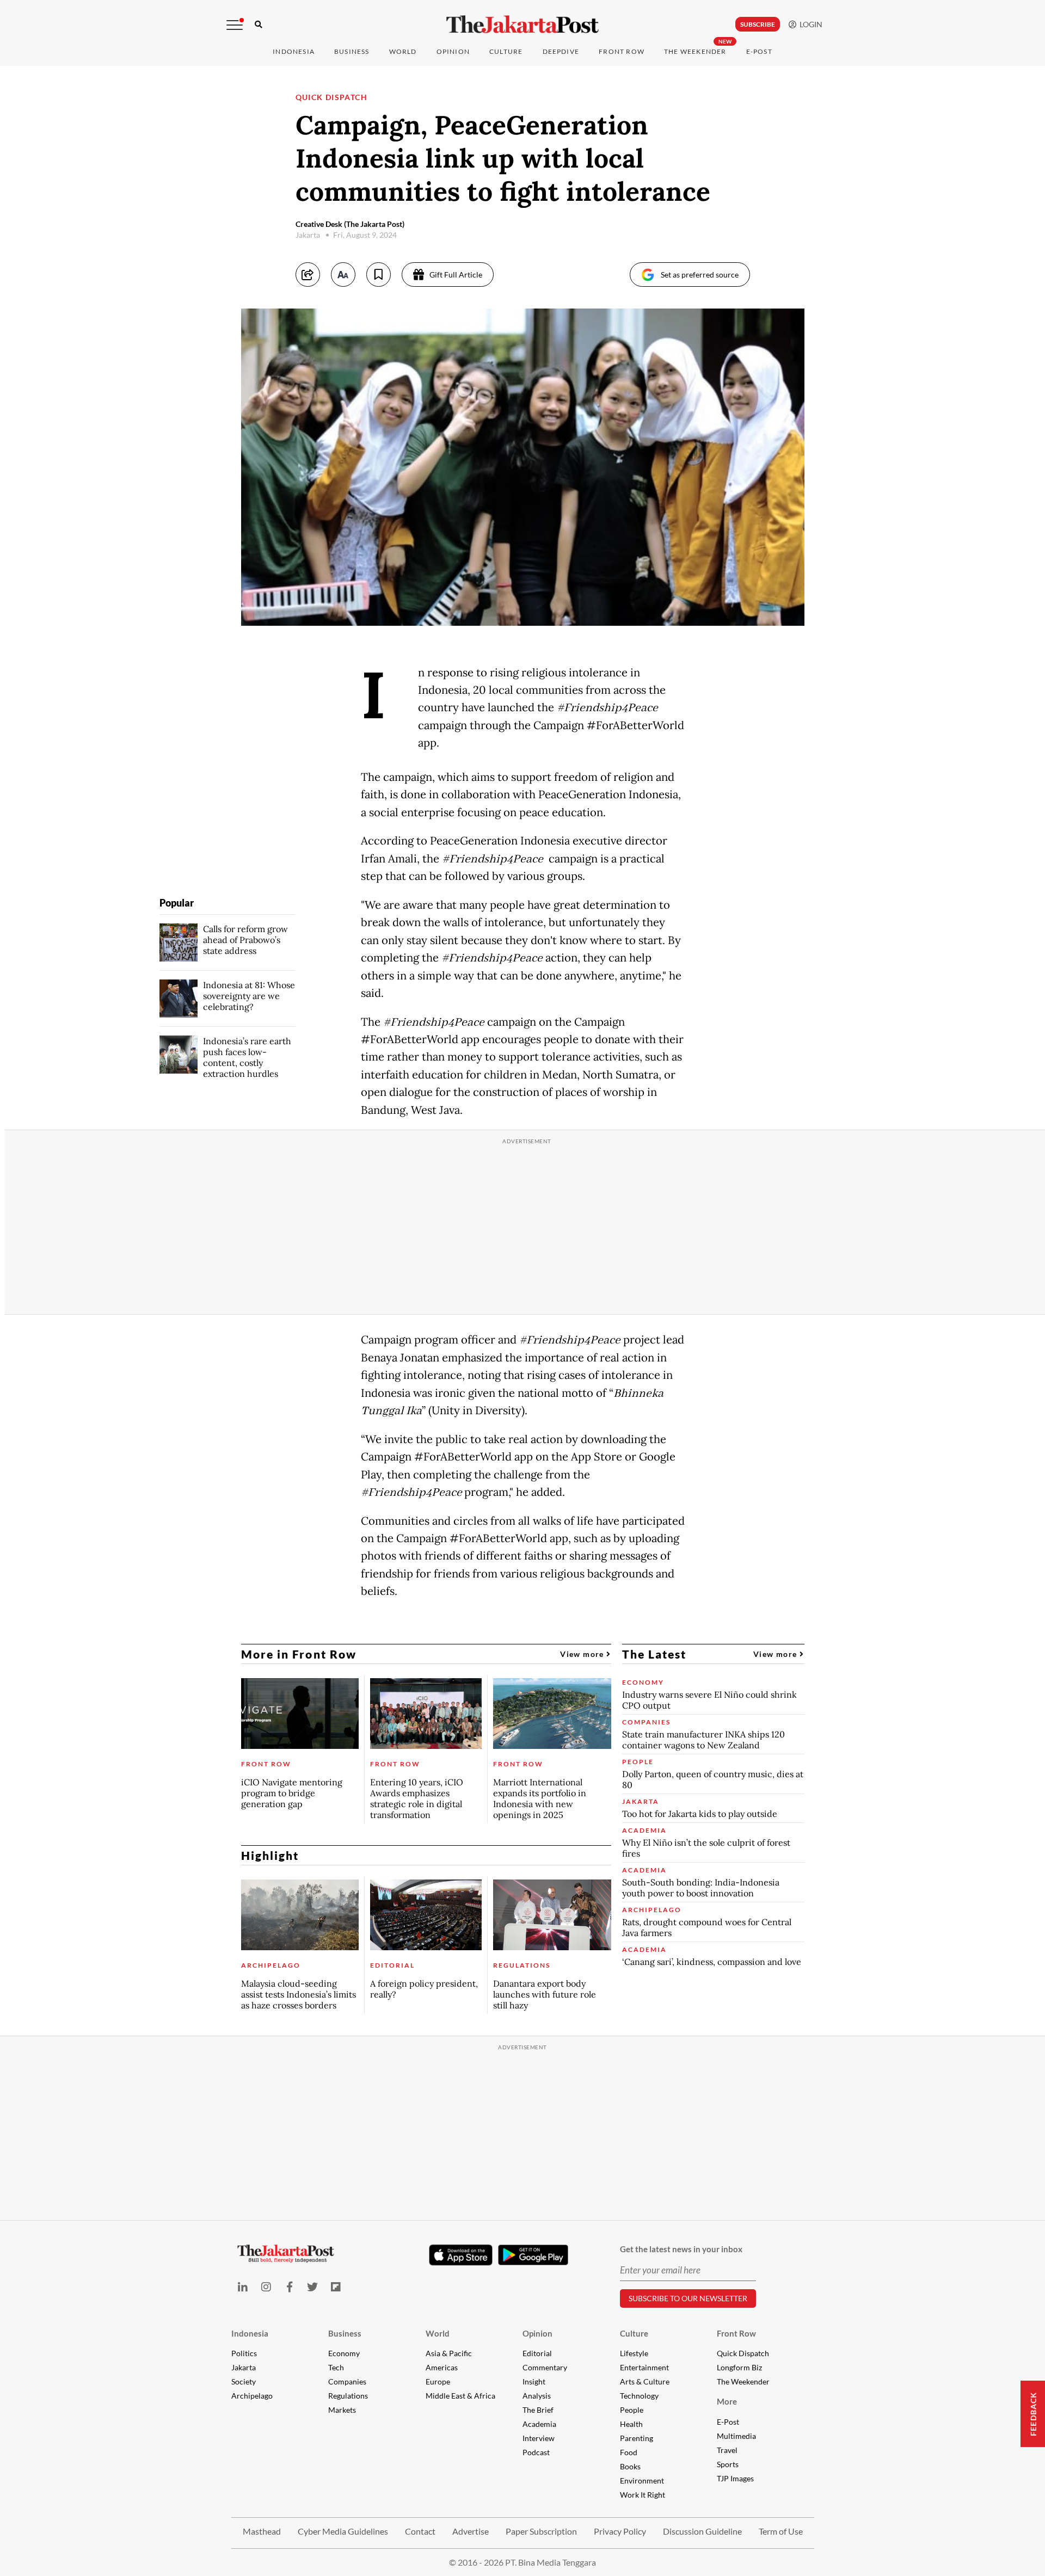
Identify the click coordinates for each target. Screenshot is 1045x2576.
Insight (534, 2381)
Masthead (262, 2531)
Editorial (537, 2353)
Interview (539, 2438)
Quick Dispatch (743, 2353)
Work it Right (643, 2495)
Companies (347, 2381)
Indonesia (294, 51)
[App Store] (461, 2254)
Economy (344, 2353)
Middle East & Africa (460, 2396)
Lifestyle (634, 2353)
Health (631, 2424)
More (727, 2401)
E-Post (759, 51)
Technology (639, 2396)
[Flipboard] (336, 2287)
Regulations (348, 2396)
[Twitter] (313, 2287)
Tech (336, 2367)
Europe (438, 2381)
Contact (420, 2531)
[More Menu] (235, 25)
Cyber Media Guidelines (343, 2531)
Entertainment (644, 2367)
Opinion (537, 2333)
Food (629, 2452)
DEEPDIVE (561, 51)
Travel (727, 2450)
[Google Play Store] (533, 2255)
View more (583, 1654)
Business (352, 51)
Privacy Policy (620, 2531)
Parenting (637, 2438)
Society (244, 2381)
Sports (728, 2464)
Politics (244, 2353)
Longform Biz (739, 2367)
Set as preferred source (700, 275)
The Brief (538, 2410)
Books (630, 2466)
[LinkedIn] (243, 2287)
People (632, 2410)
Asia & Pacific (449, 2353)
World (403, 51)
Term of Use (781, 2531)
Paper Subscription (541, 2531)
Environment (642, 2481)
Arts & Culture (645, 2381)
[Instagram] (266, 2287)
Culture (634, 2333)
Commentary (545, 2367)
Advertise (471, 2531)
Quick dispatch (332, 97)
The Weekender (695, 51)
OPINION (453, 51)
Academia (539, 2424)
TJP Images (735, 2478)
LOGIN (809, 24)
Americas (442, 2367)
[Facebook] (289, 2287)
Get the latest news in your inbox (681, 2249)
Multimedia (736, 2436)
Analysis (537, 2396)
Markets (342, 2410)
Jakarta (244, 2367)
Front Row (622, 51)
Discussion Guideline (702, 2531)
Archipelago (252, 2396)
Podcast (536, 2452)
